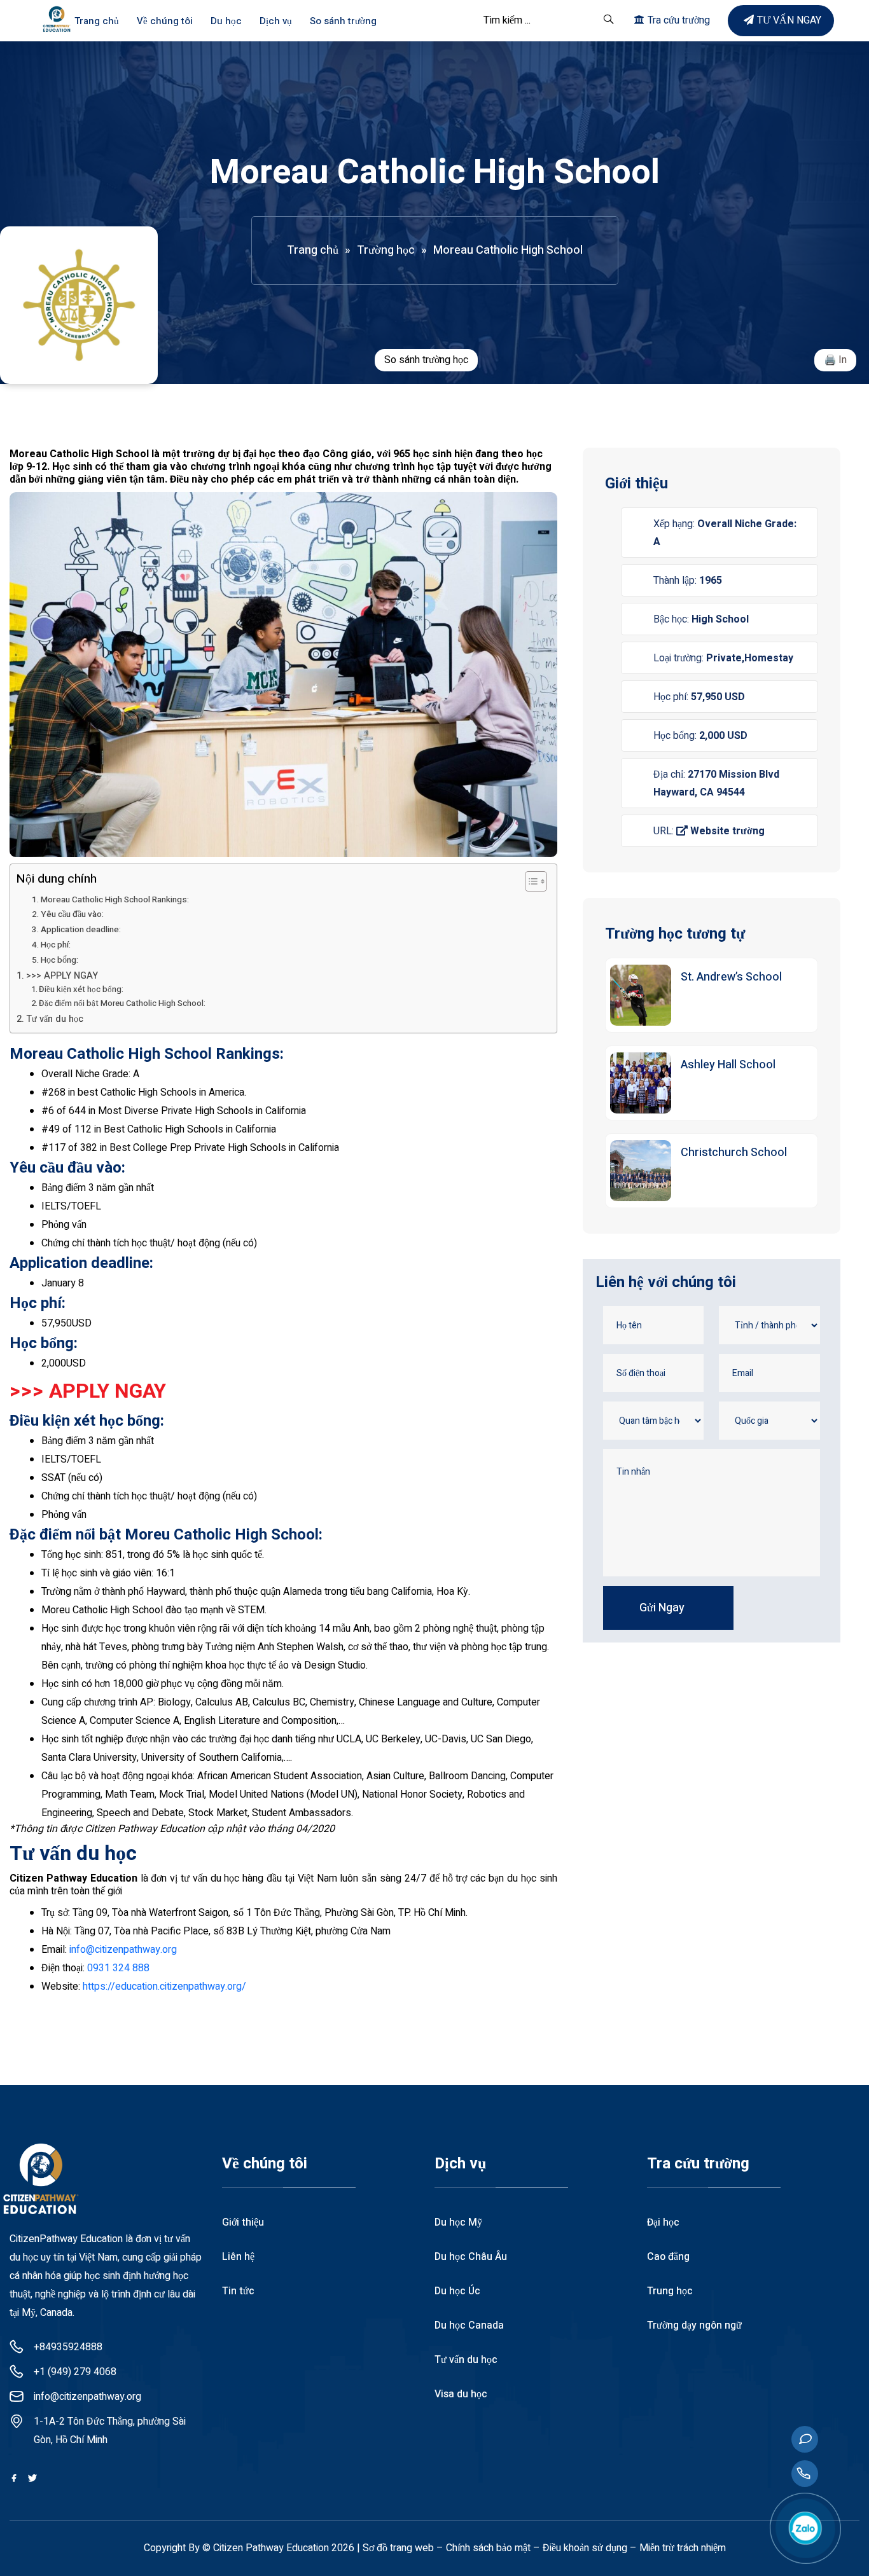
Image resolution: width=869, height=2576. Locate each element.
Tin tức (238, 2291)
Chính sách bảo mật (488, 2548)
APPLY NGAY (108, 1391)
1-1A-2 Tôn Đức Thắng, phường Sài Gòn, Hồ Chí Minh (110, 2431)
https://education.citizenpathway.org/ (164, 1987)
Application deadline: (82, 930)
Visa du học (461, 2394)
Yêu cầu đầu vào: (72, 914)
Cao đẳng (668, 2257)
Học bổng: (59, 960)
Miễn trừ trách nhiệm (683, 2548)
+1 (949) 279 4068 (75, 2372)
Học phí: (57, 945)
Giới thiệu (243, 2222)
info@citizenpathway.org (123, 1950)
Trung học (670, 2291)
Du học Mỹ (458, 2222)
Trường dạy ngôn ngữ (694, 2325)
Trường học (386, 250)
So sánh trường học (426, 360)
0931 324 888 (118, 1968)
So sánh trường (343, 21)
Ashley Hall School (728, 1065)
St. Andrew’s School (731, 977)
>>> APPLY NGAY (62, 976)
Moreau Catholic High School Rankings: (116, 900)
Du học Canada (469, 2325)
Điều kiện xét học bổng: (82, 989)
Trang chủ (97, 21)
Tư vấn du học (55, 1019)
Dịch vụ (276, 21)
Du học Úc (457, 2291)
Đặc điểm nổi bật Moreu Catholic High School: (122, 1003)
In (843, 360)
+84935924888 (68, 2347)
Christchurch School (734, 1153)
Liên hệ (238, 2257)
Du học (226, 21)
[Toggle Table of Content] (530, 881)
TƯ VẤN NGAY (789, 20)
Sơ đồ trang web (398, 2548)
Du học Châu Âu (471, 2257)
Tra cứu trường (679, 20)
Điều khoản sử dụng (585, 2548)
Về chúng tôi (165, 21)
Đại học (663, 2222)
